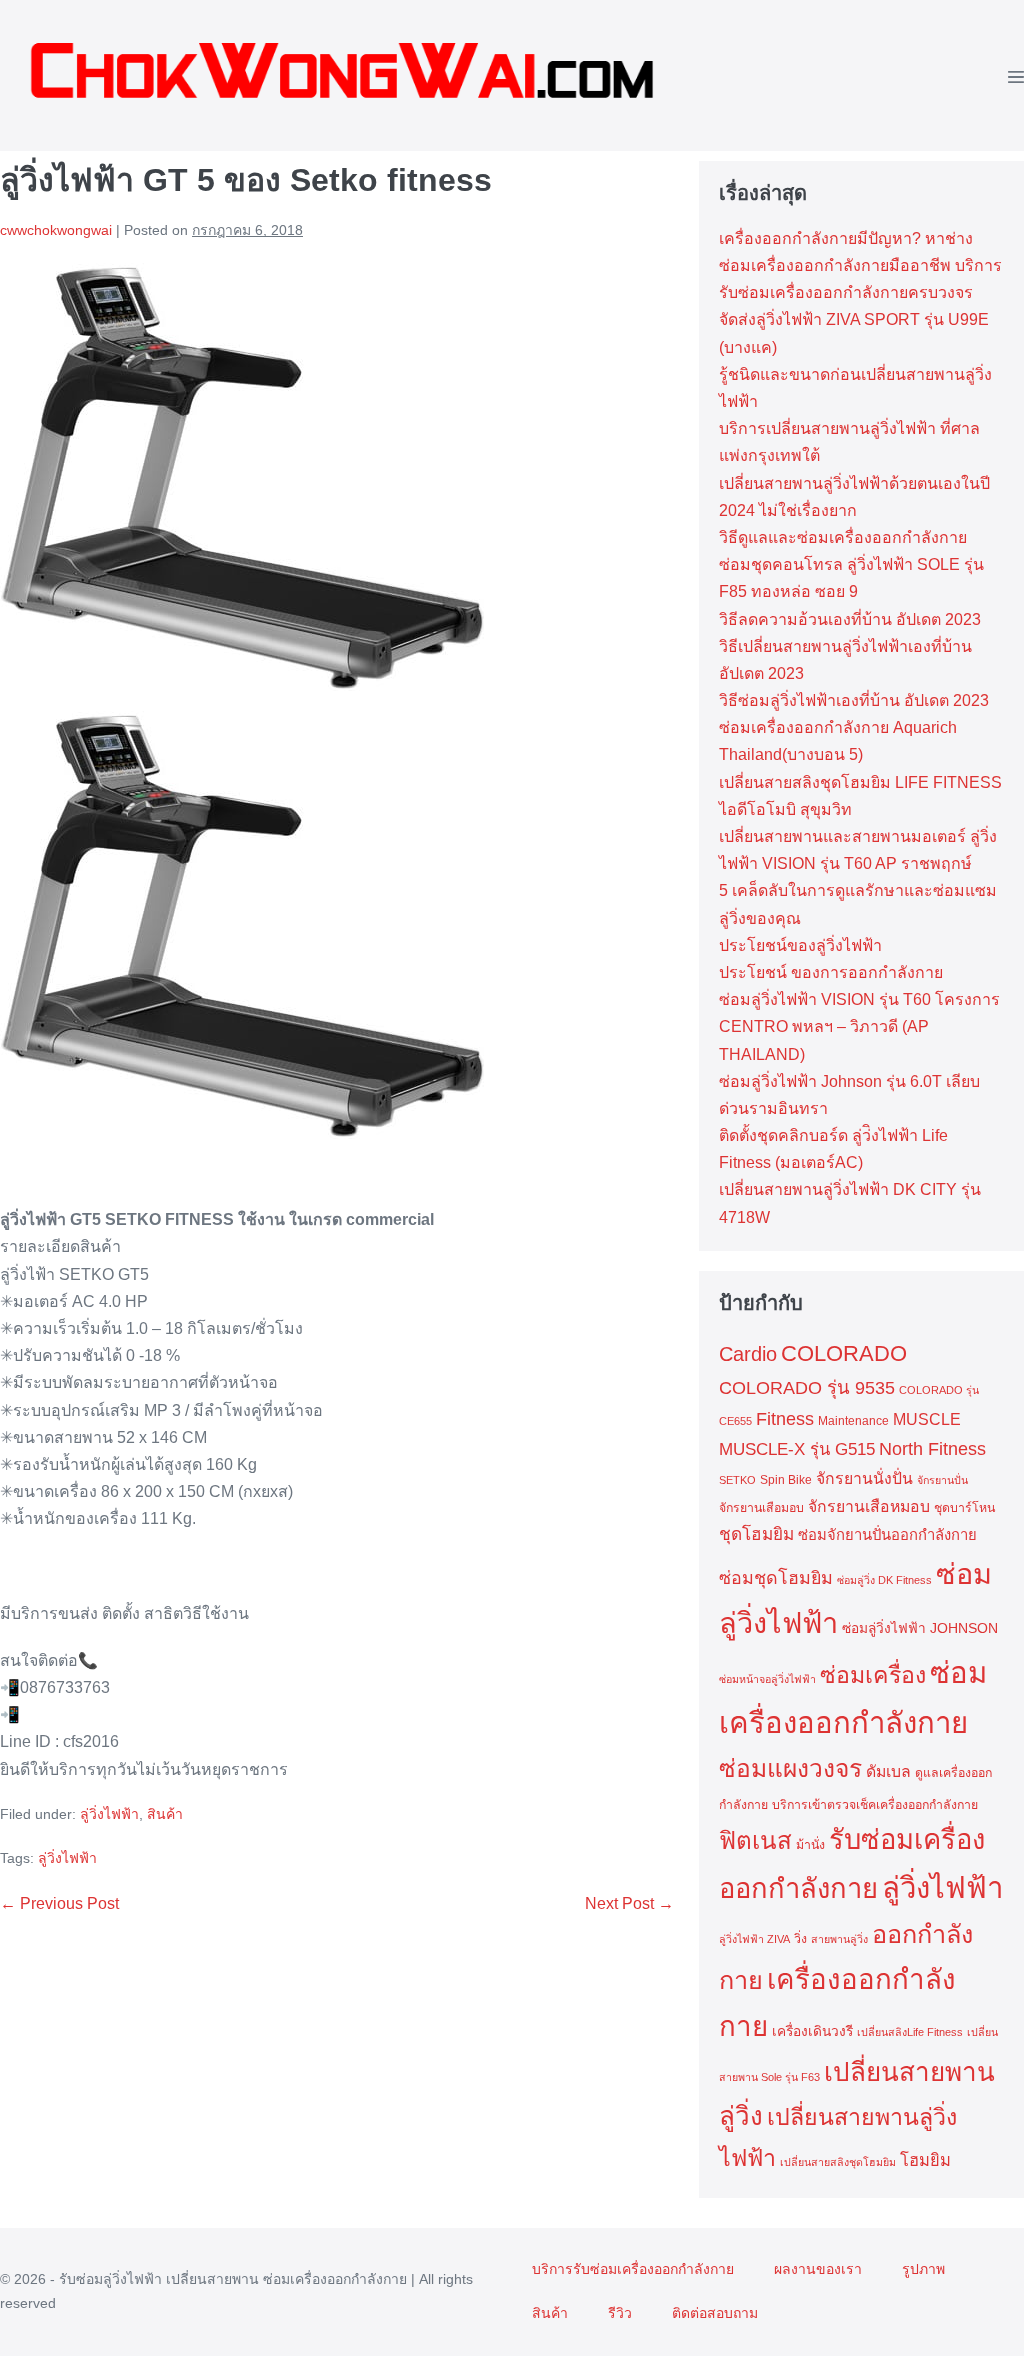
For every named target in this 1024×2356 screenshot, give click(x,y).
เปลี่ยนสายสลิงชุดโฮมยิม (838, 2162)
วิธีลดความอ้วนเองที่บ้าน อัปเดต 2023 (850, 619)
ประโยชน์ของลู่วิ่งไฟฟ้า (800, 945)
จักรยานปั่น (942, 1480)
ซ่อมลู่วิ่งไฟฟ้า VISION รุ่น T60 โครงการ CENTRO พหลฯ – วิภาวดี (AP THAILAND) (859, 1026)
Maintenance (853, 1421)
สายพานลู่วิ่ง (839, 1939)
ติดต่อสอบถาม (715, 2313)
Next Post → (629, 1903)
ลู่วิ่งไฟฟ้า (109, 1814)
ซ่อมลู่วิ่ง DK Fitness (884, 1580)
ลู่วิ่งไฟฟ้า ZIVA (754, 1939)
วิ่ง (800, 1939)
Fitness (785, 1419)
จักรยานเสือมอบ (761, 1508)
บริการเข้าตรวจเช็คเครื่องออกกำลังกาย (875, 1805)
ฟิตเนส (755, 1840)
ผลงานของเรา (818, 2269)
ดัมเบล (888, 1771)
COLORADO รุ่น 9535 (807, 1387)
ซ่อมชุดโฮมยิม (776, 1578)
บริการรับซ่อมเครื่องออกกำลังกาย (633, 2269)
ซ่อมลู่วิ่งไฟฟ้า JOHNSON (920, 1628)
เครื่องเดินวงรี (812, 2031)
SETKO (737, 1480)
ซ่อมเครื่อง (873, 1675)
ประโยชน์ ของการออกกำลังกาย (831, 972)
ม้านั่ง (810, 1845)
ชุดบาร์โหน (964, 1508)
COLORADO (844, 1353)
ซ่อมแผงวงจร (790, 1768)
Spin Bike (786, 1480)
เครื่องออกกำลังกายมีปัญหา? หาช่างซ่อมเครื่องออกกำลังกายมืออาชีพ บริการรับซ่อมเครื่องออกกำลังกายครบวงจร (860, 265)
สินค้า (165, 1814)
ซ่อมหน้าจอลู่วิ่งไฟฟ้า (767, 1679)
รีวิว (620, 2313)
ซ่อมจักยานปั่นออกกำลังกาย (887, 1535)
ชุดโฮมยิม (756, 1534)
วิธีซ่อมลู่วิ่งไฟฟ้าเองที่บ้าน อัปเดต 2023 (854, 700)
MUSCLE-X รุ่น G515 (797, 1449)
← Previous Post (59, 1903)
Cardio (748, 1354)
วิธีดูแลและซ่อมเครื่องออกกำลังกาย (843, 537)
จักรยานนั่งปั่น (864, 1478)
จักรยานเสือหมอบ (869, 1506)
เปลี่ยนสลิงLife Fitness (910, 2032)
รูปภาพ (923, 2269)
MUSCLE (927, 1419)
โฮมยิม (925, 2160)
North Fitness (932, 1449)
